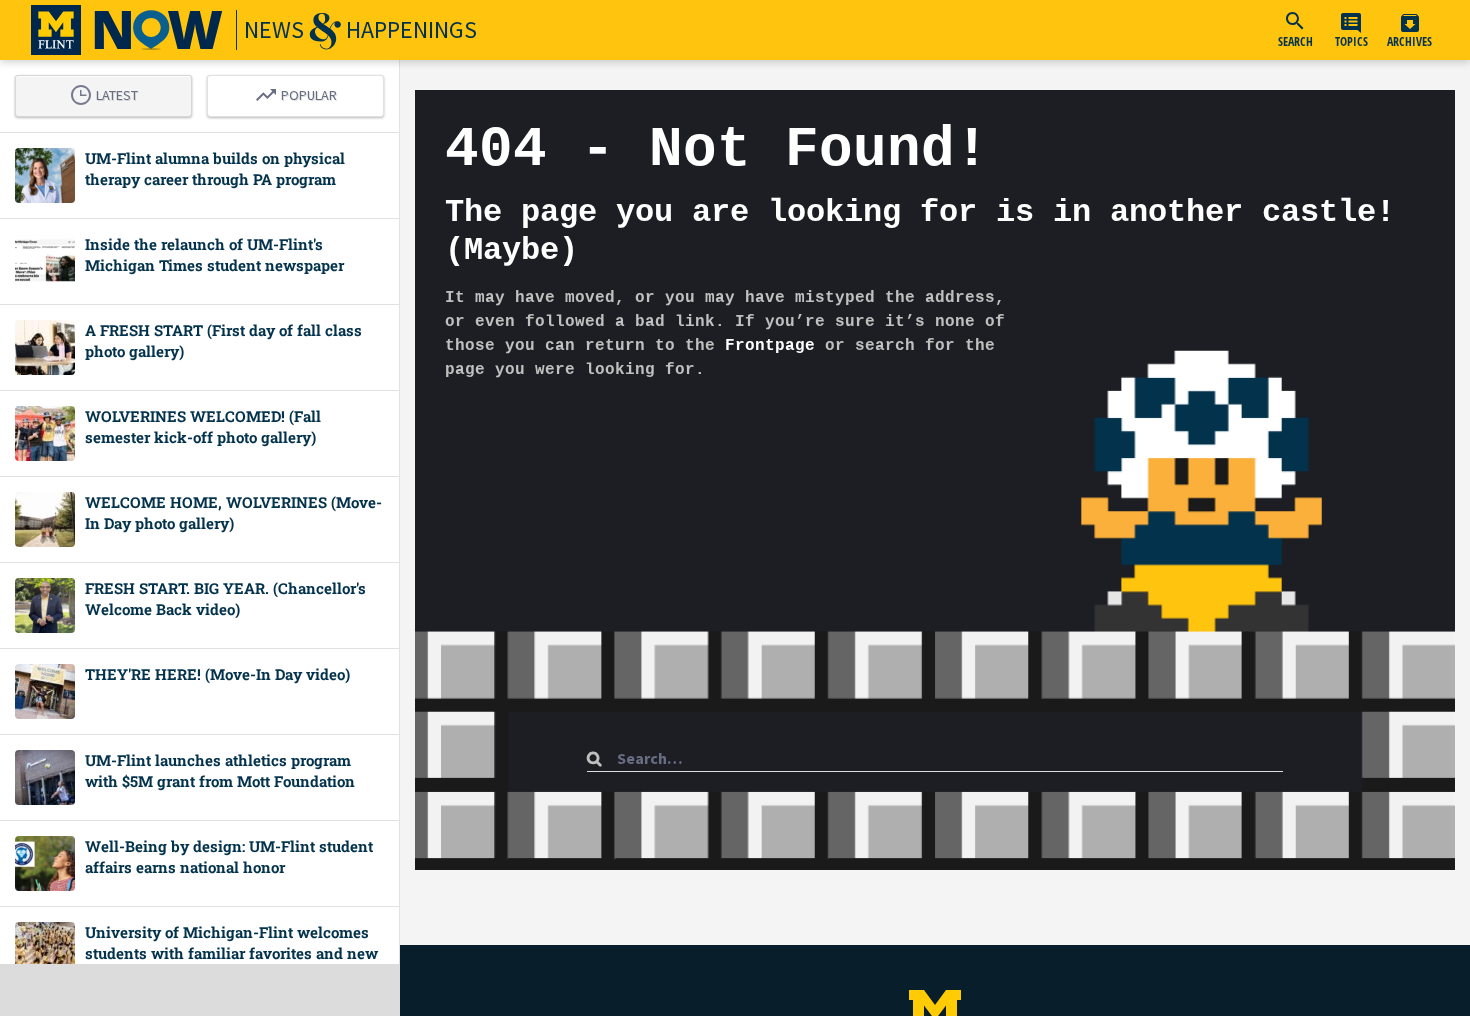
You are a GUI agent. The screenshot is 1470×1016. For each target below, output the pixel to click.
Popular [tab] (301, 92)
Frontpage (770, 346)
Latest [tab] (109, 92)
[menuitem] (1295, 30)
